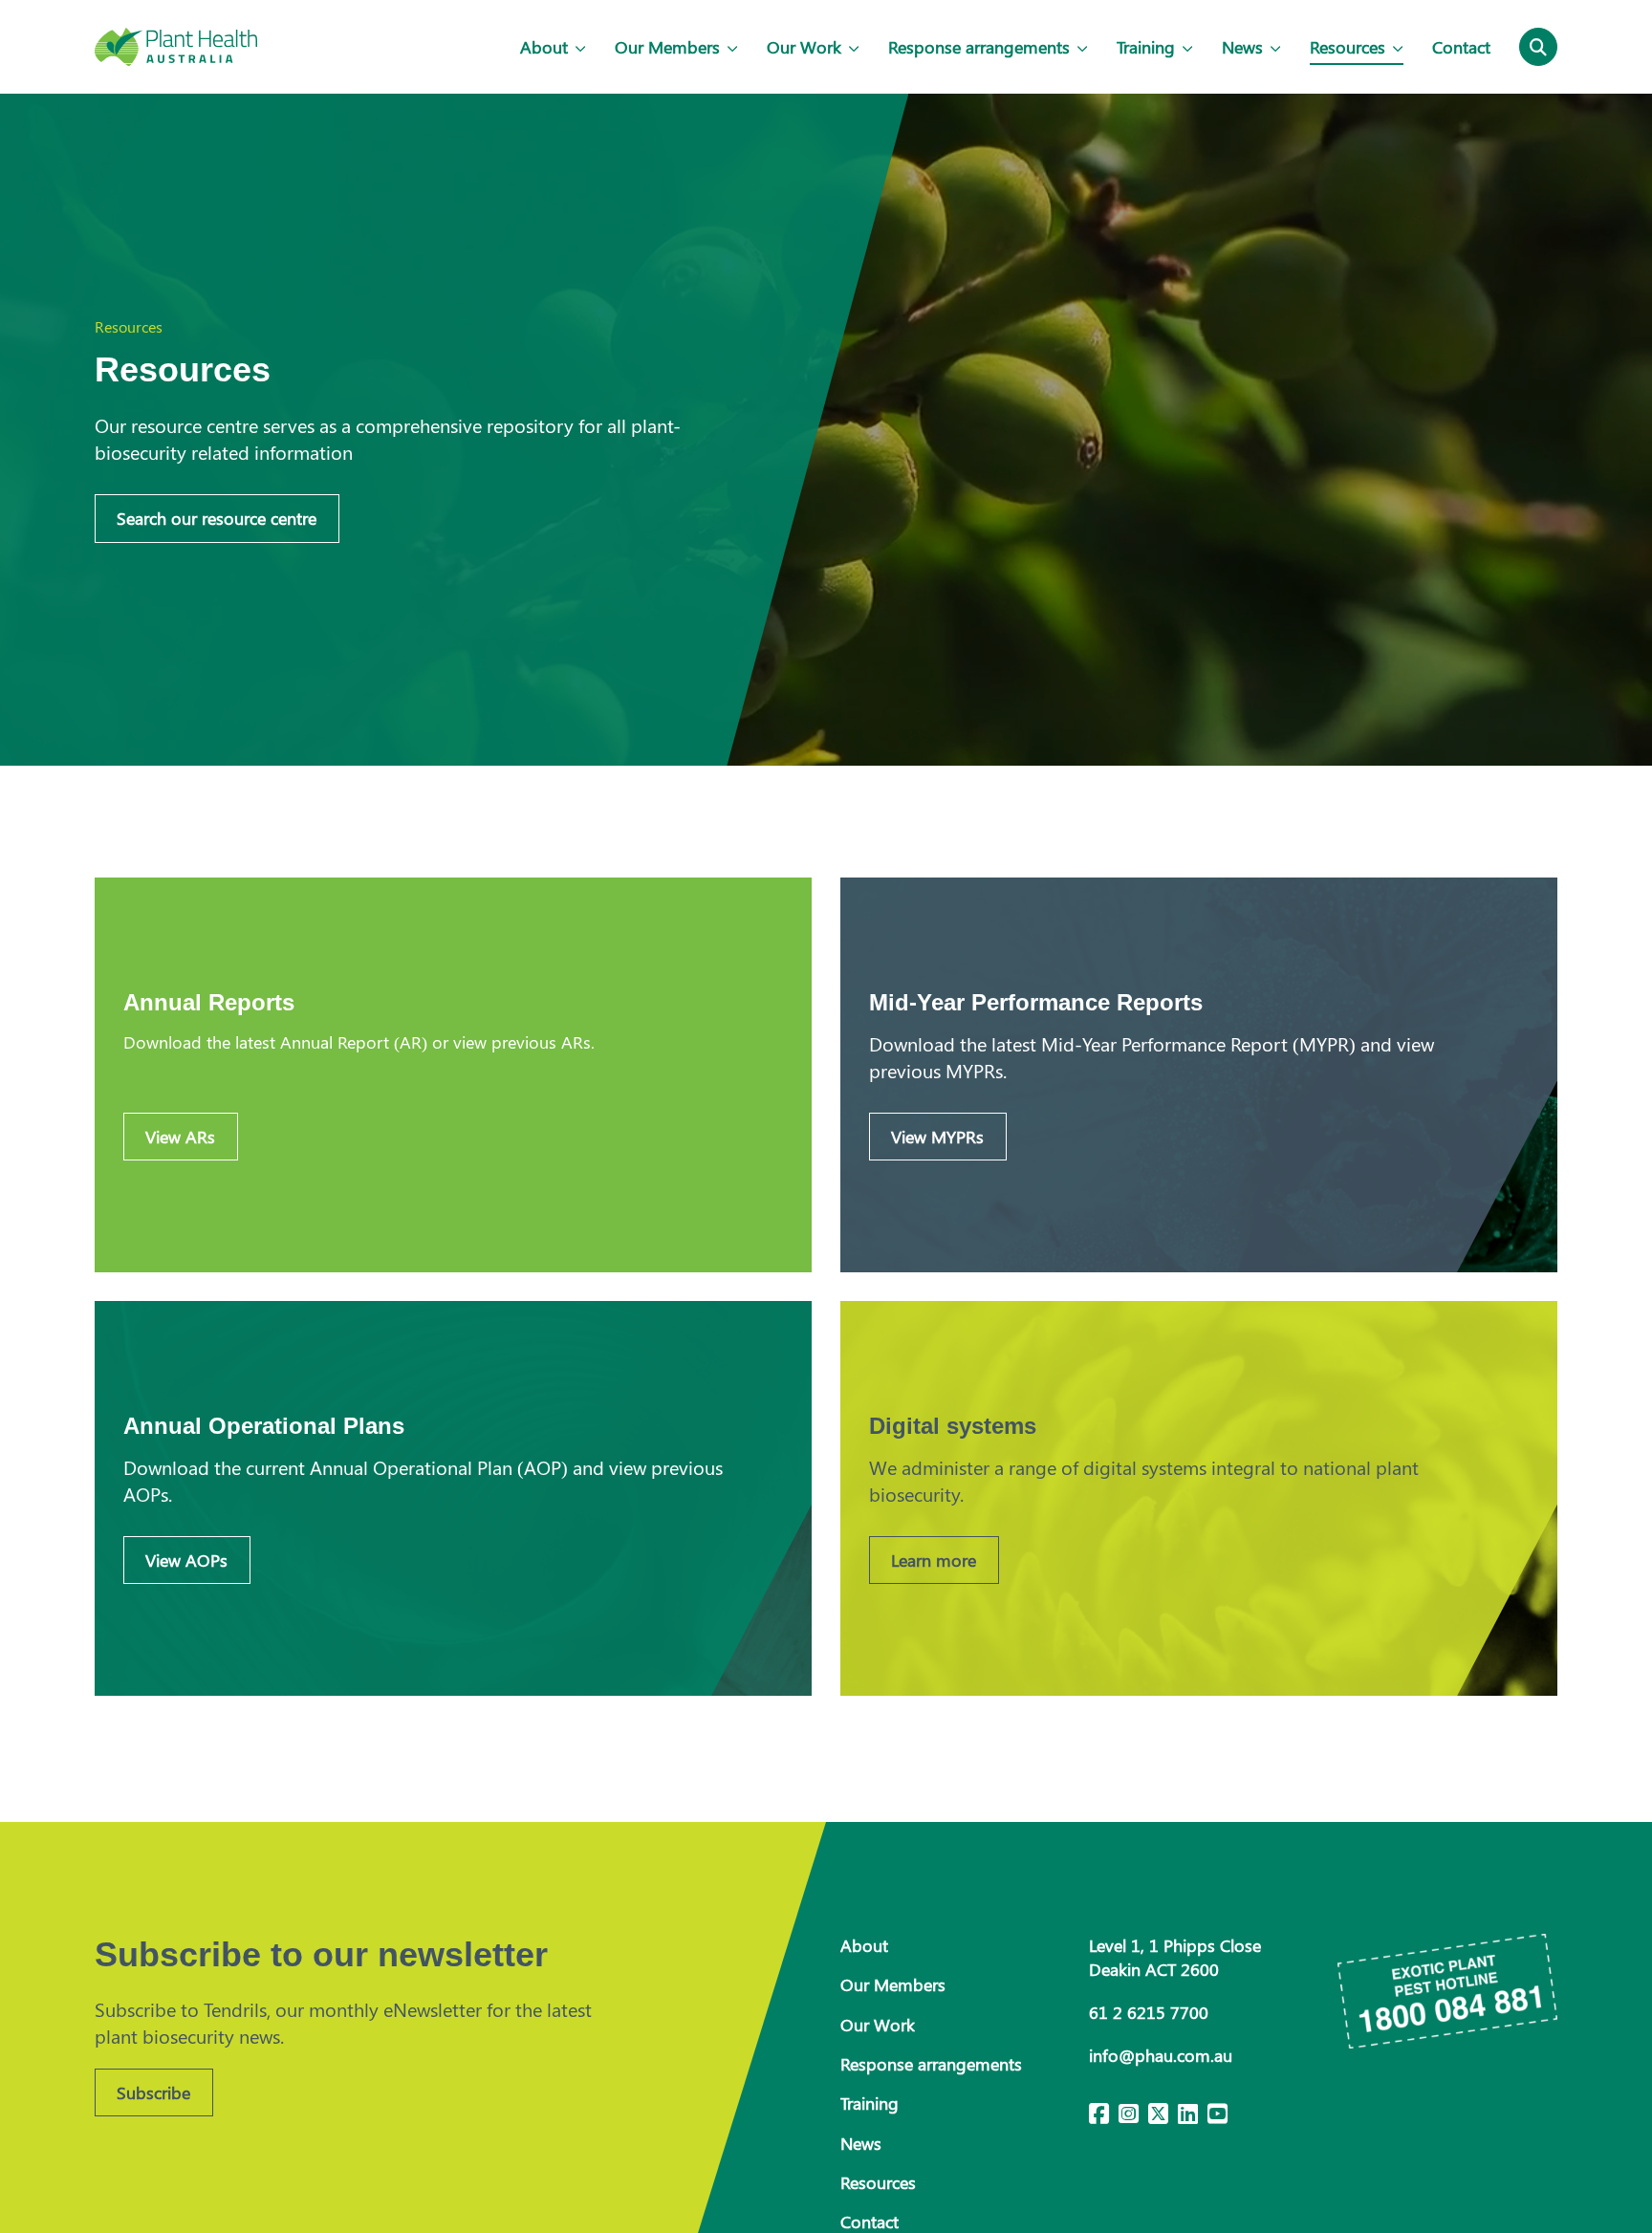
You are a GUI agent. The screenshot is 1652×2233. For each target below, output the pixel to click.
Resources (1348, 47)
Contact (1461, 47)
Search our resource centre (217, 518)
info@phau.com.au (1161, 2055)
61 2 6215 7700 (1149, 2012)
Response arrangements (979, 47)
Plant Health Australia (176, 47)
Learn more (934, 1560)
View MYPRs (937, 1137)
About (544, 47)
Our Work (804, 47)
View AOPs (186, 1560)
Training (1146, 47)
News (1242, 47)
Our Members (667, 47)
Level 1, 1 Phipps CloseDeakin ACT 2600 (1175, 1957)
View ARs (180, 1137)
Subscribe (153, 2092)
